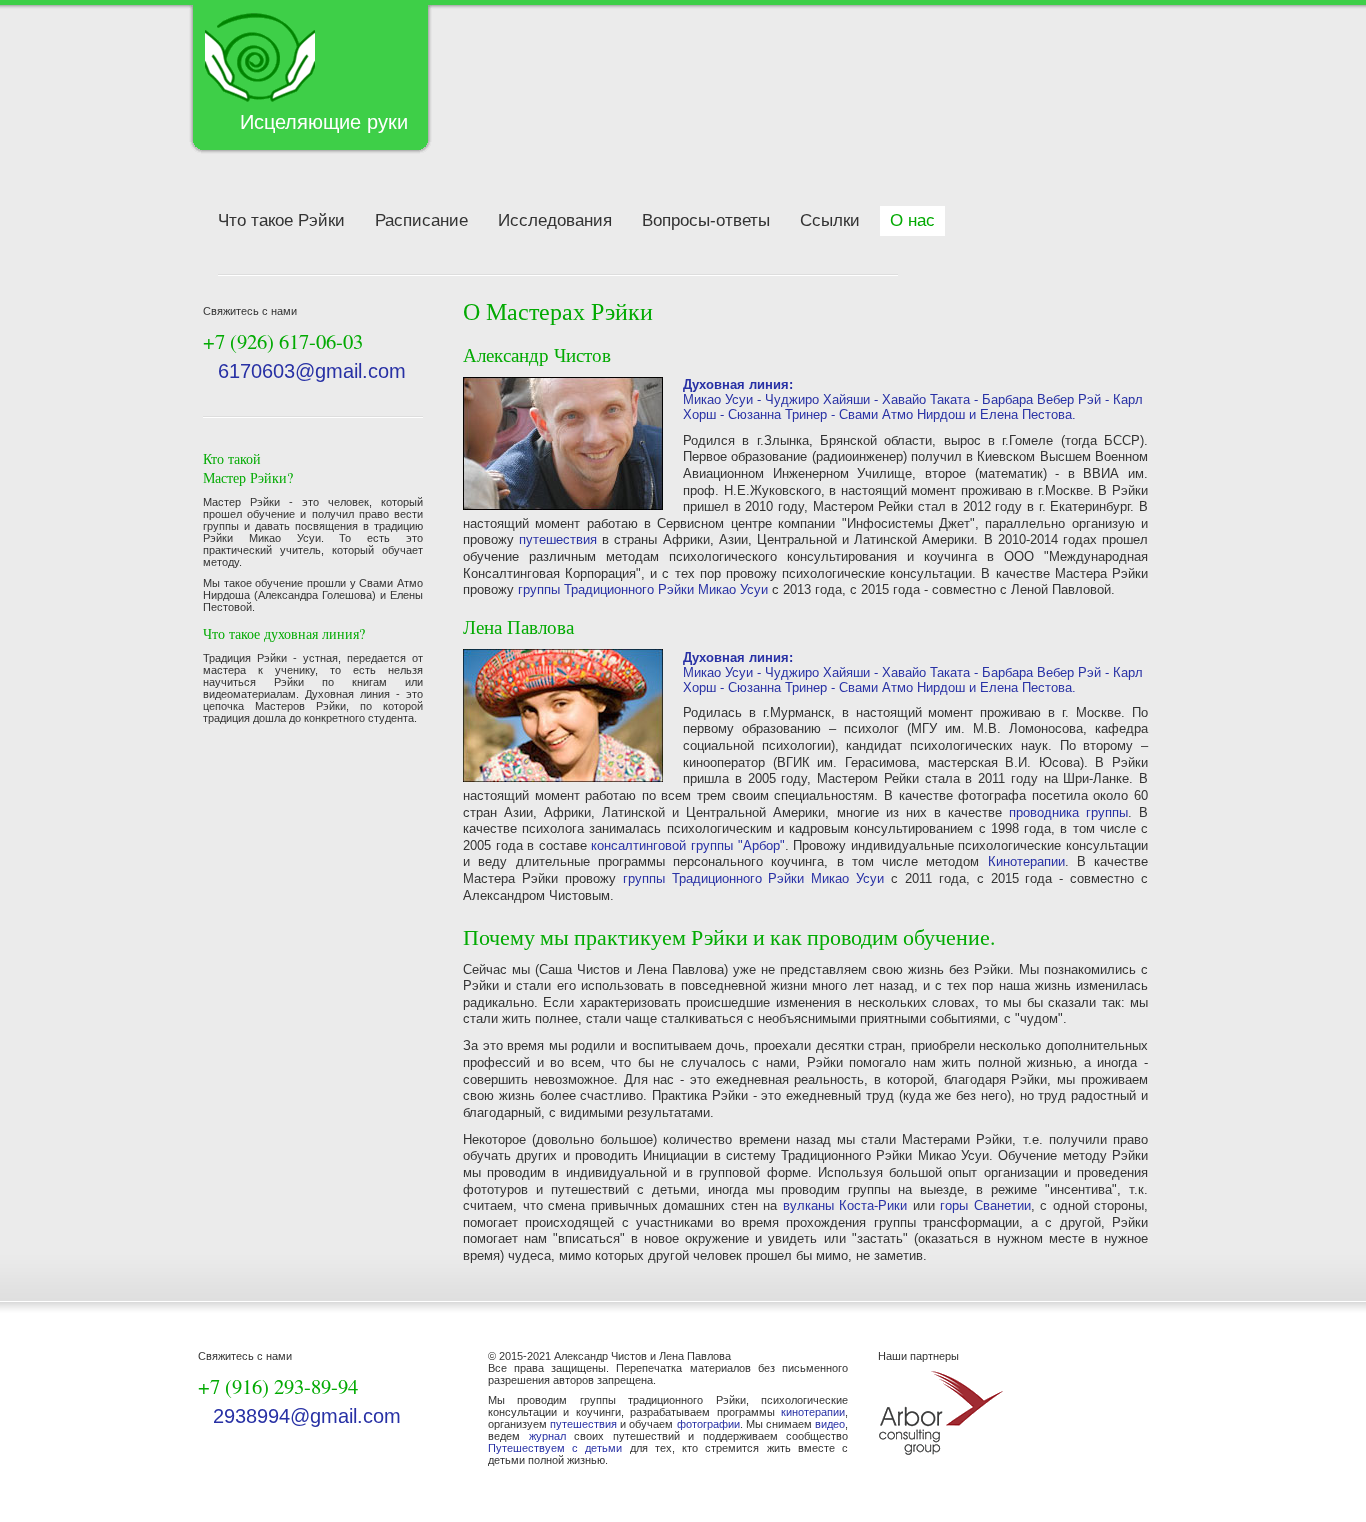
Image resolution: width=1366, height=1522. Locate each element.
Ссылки (830, 220)
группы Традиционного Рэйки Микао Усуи (643, 589)
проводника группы (1068, 812)
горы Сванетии (985, 1205)
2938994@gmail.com (307, 1416)
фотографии (708, 1424)
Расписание (421, 220)
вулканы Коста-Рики (845, 1205)
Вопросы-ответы (706, 220)
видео (830, 1424)
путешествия (558, 539)
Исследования (555, 220)
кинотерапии (813, 1412)
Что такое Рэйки (281, 220)
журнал (547, 1436)
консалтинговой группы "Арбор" (687, 845)
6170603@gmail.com (312, 371)
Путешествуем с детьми (555, 1448)
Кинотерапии (1026, 861)
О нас (912, 220)
